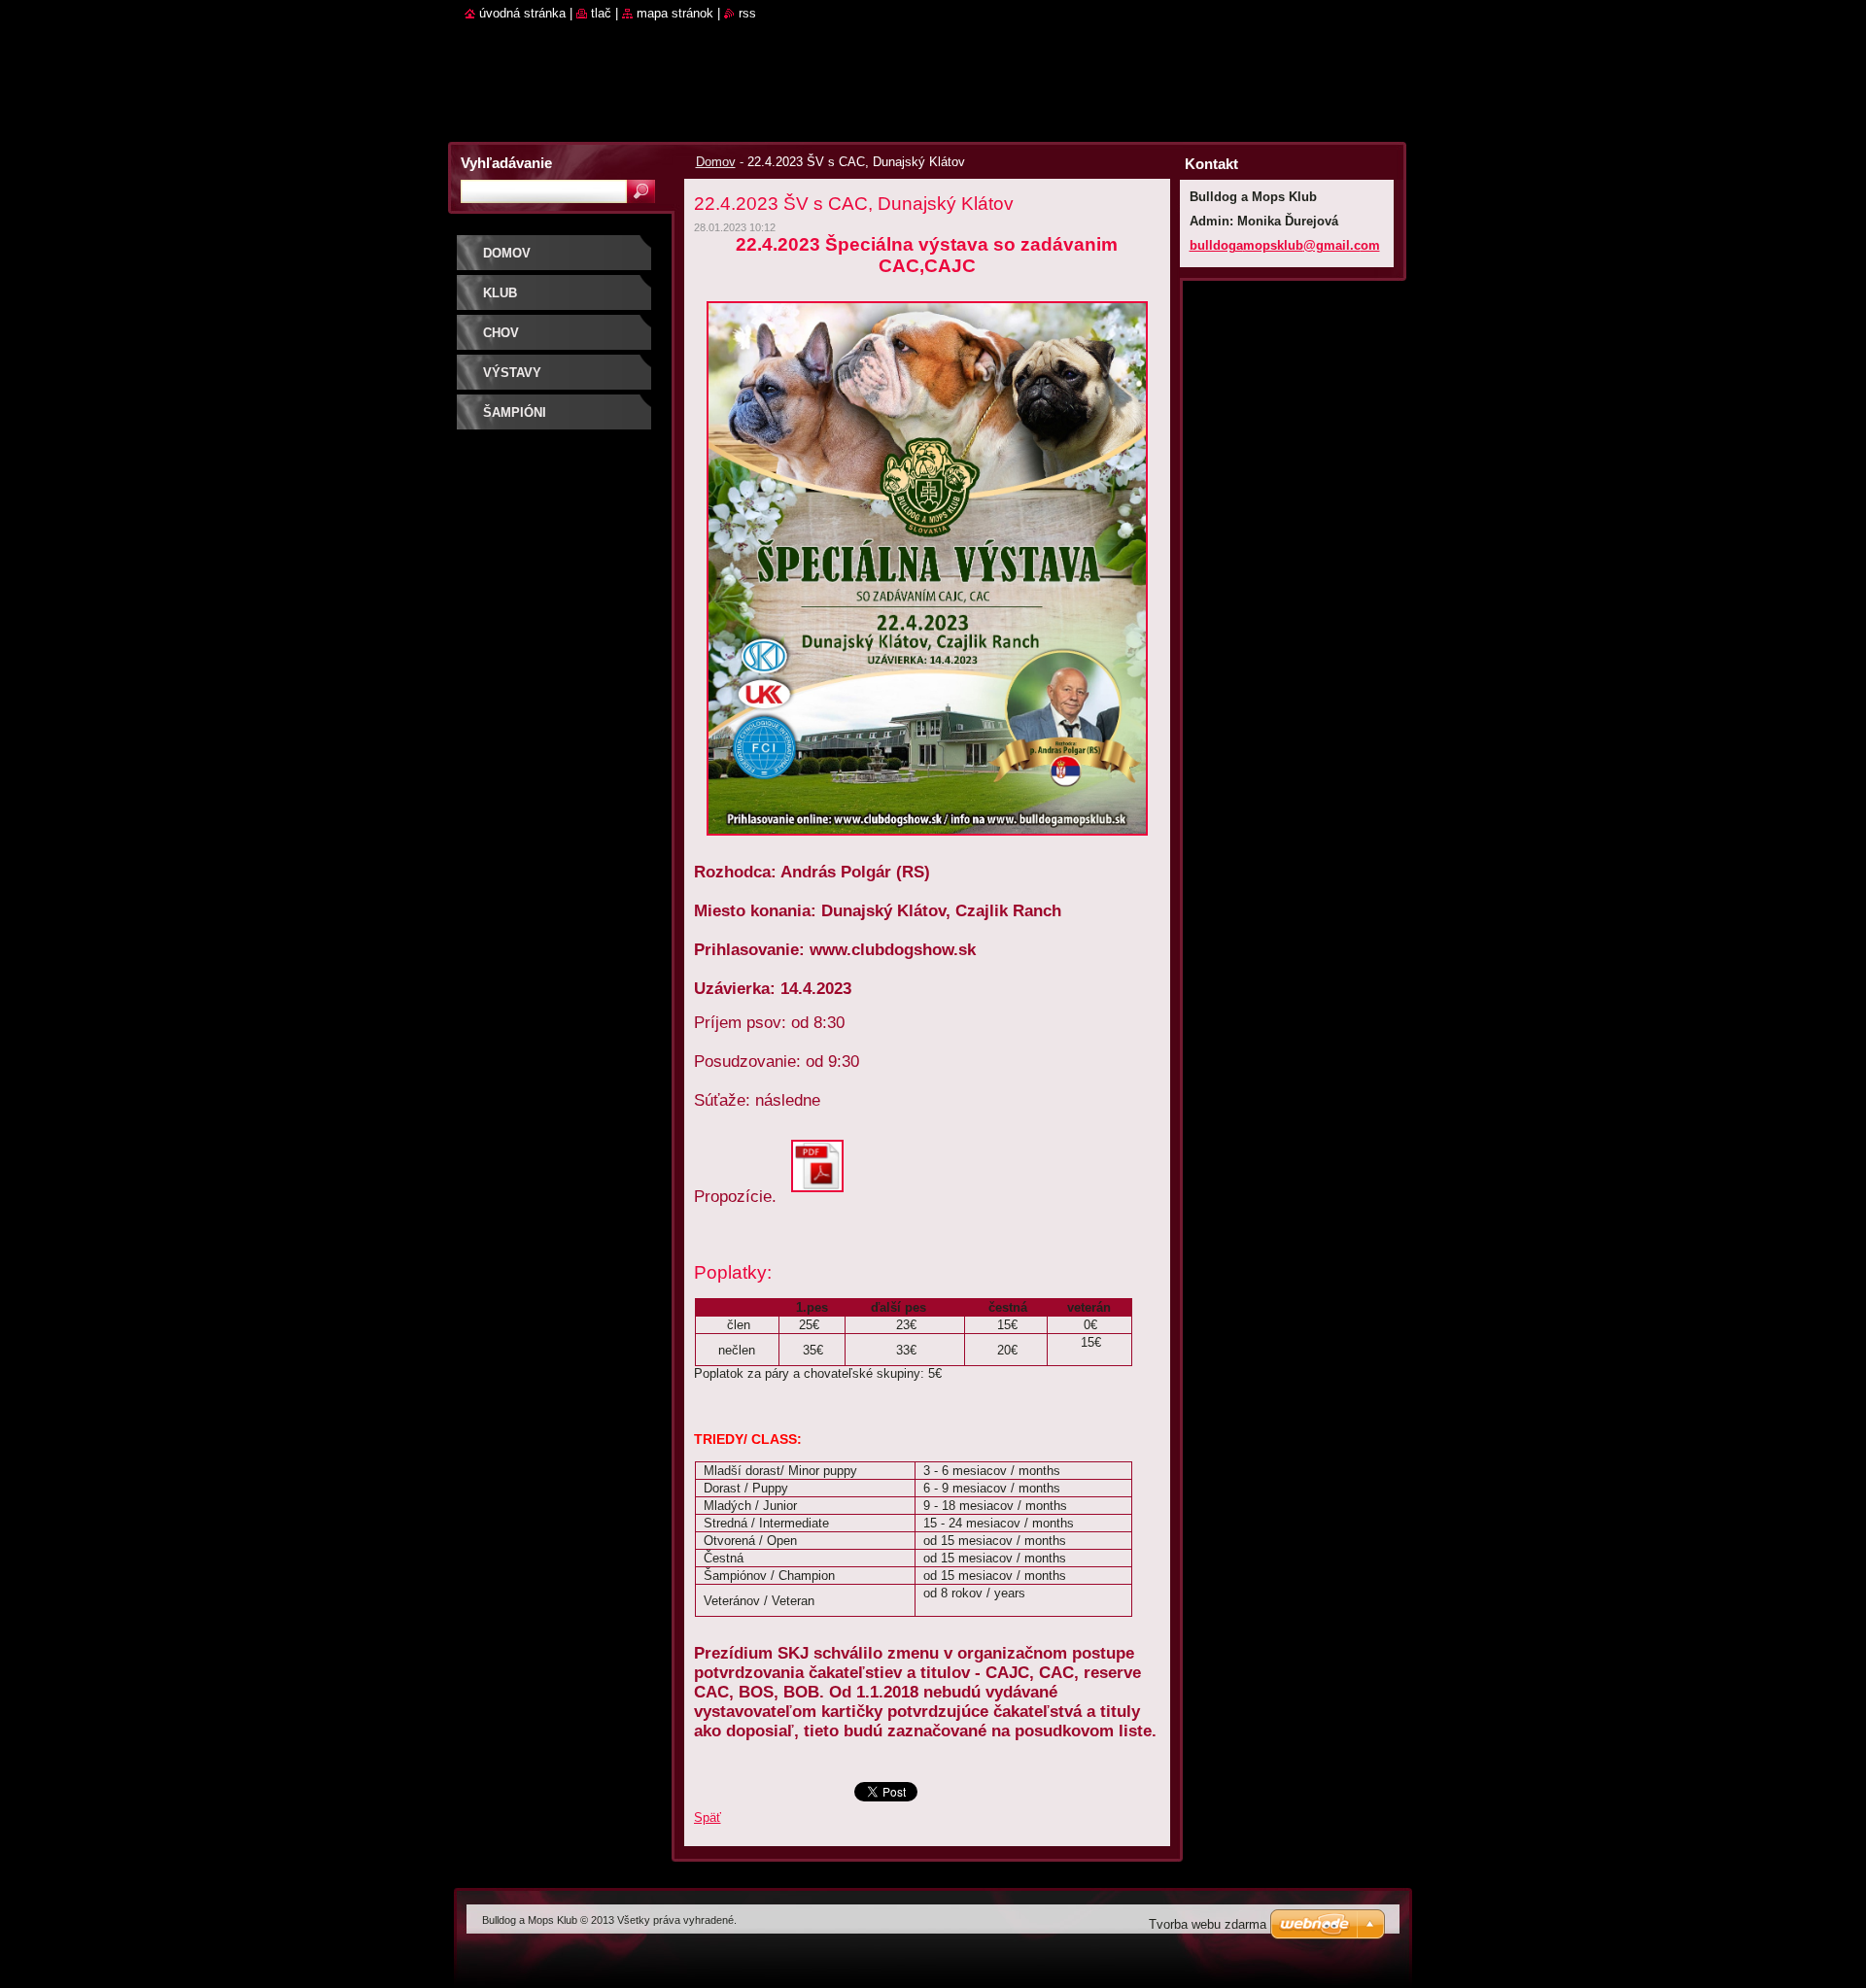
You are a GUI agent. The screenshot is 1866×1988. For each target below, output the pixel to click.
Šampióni (515, 412)
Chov (501, 333)
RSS (747, 13)
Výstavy (512, 373)
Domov (716, 162)
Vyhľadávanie (506, 163)
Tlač (601, 13)
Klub (500, 293)
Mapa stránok (675, 13)
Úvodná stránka (522, 13)
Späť (708, 1817)
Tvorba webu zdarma (1208, 1924)
